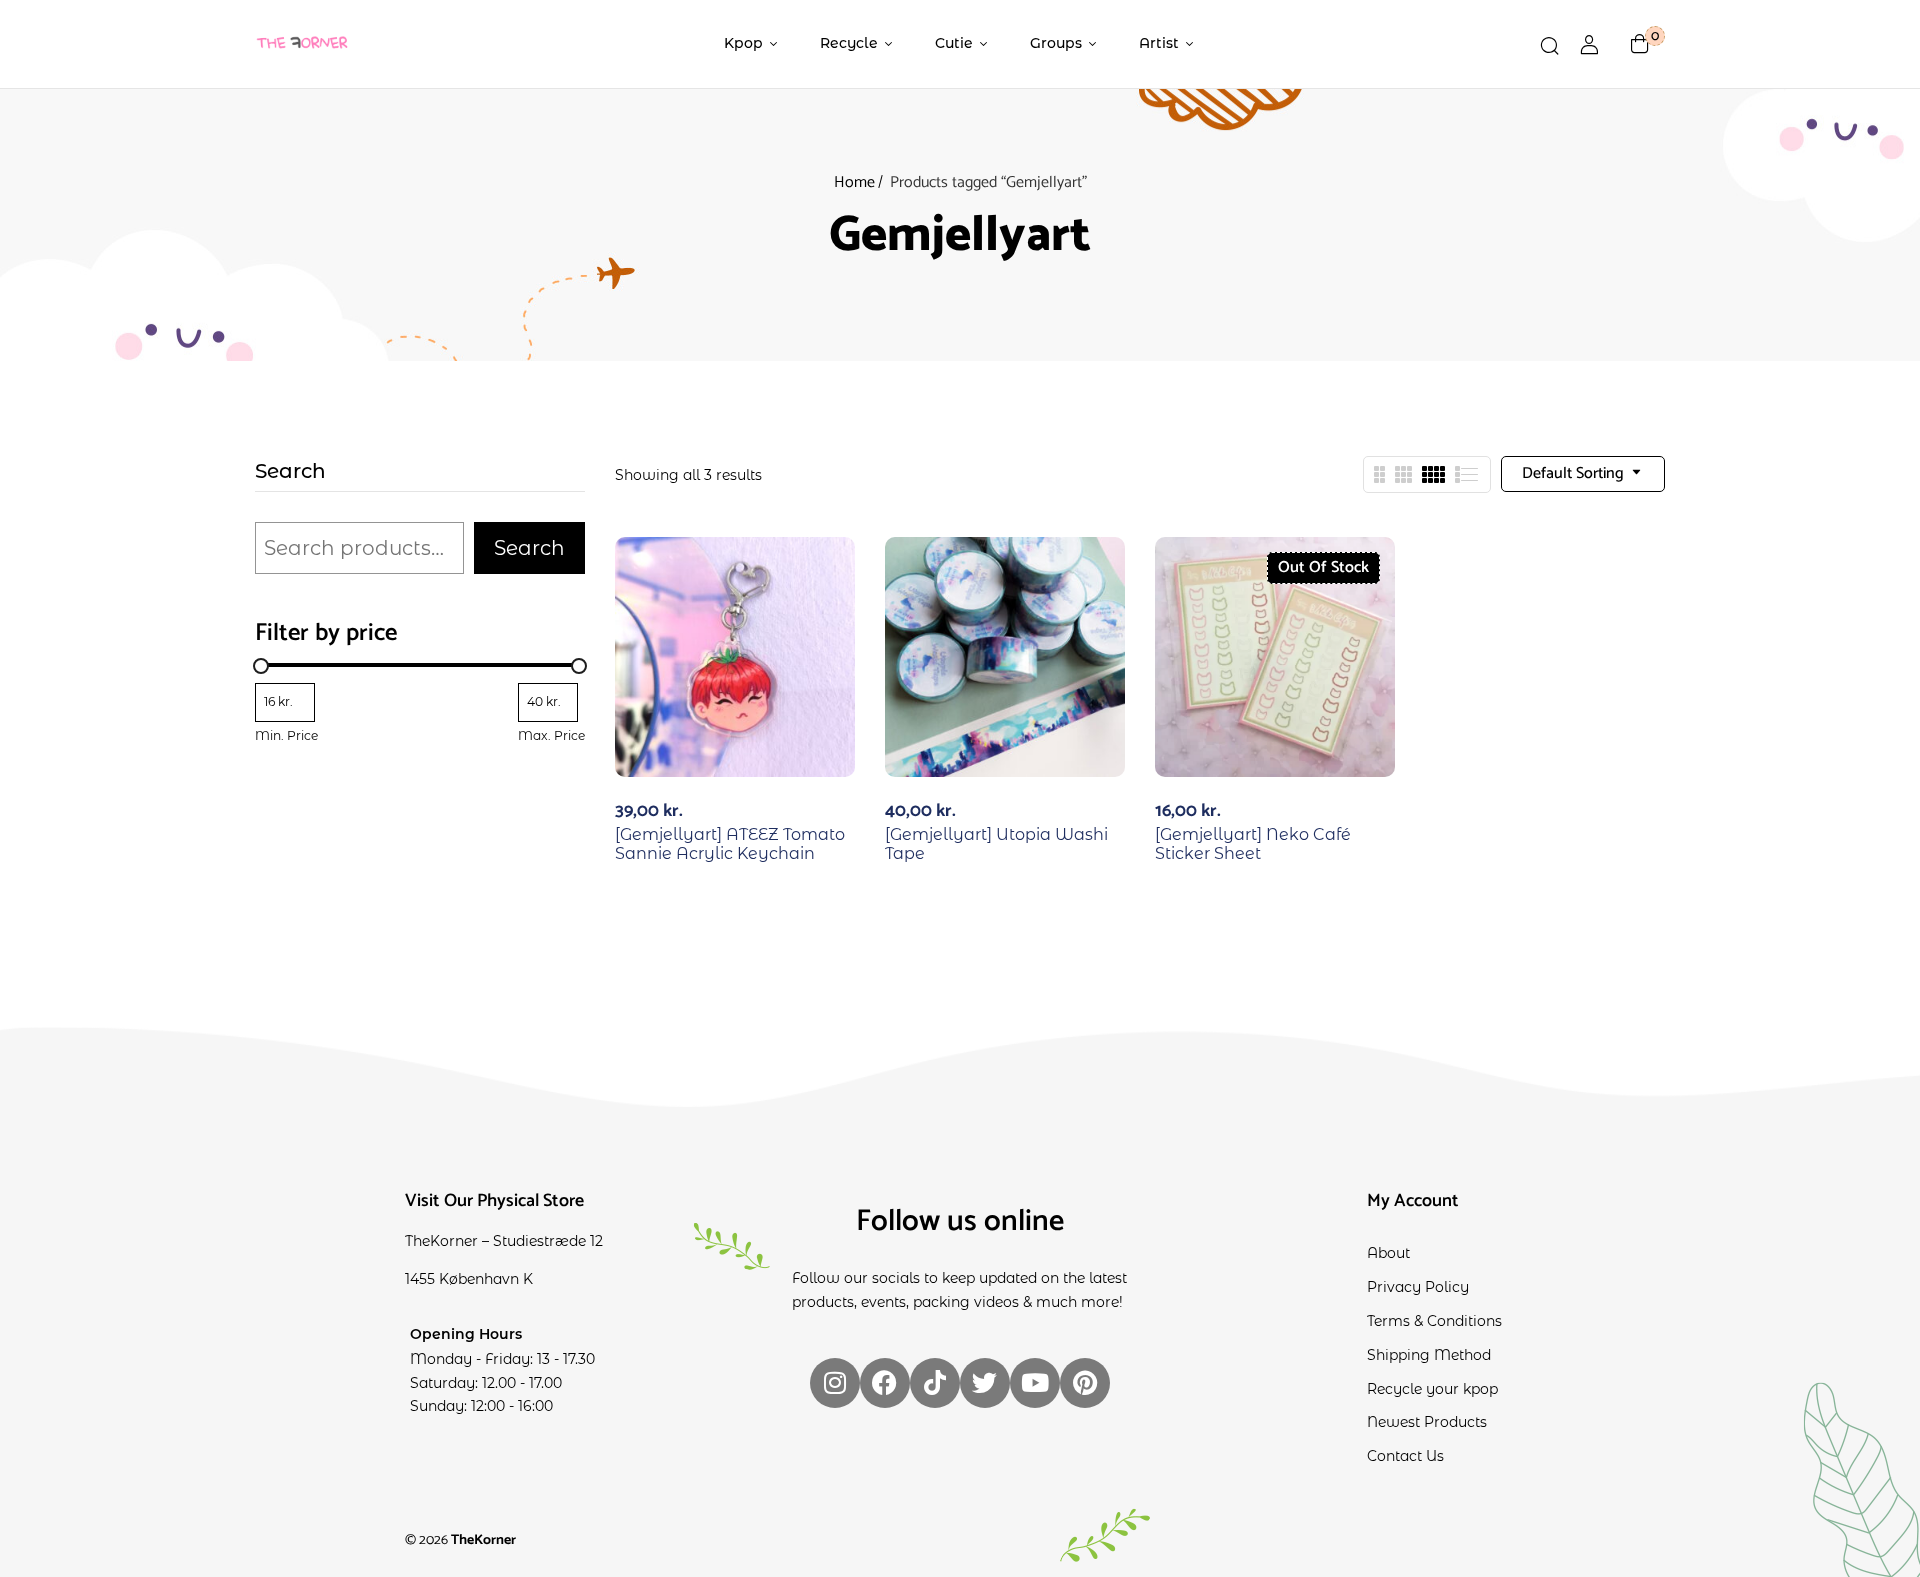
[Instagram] (835, 1383)
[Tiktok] (935, 1383)
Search (290, 472)
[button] (1640, 44)
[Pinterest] (1085, 1383)
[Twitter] (985, 1383)
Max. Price (551, 735)
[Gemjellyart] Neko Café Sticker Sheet (1253, 844)
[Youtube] (1035, 1383)
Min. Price (286, 735)
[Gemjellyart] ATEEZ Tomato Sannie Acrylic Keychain (730, 844)
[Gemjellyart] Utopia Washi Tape (996, 844)
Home (854, 182)
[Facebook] (885, 1383)
